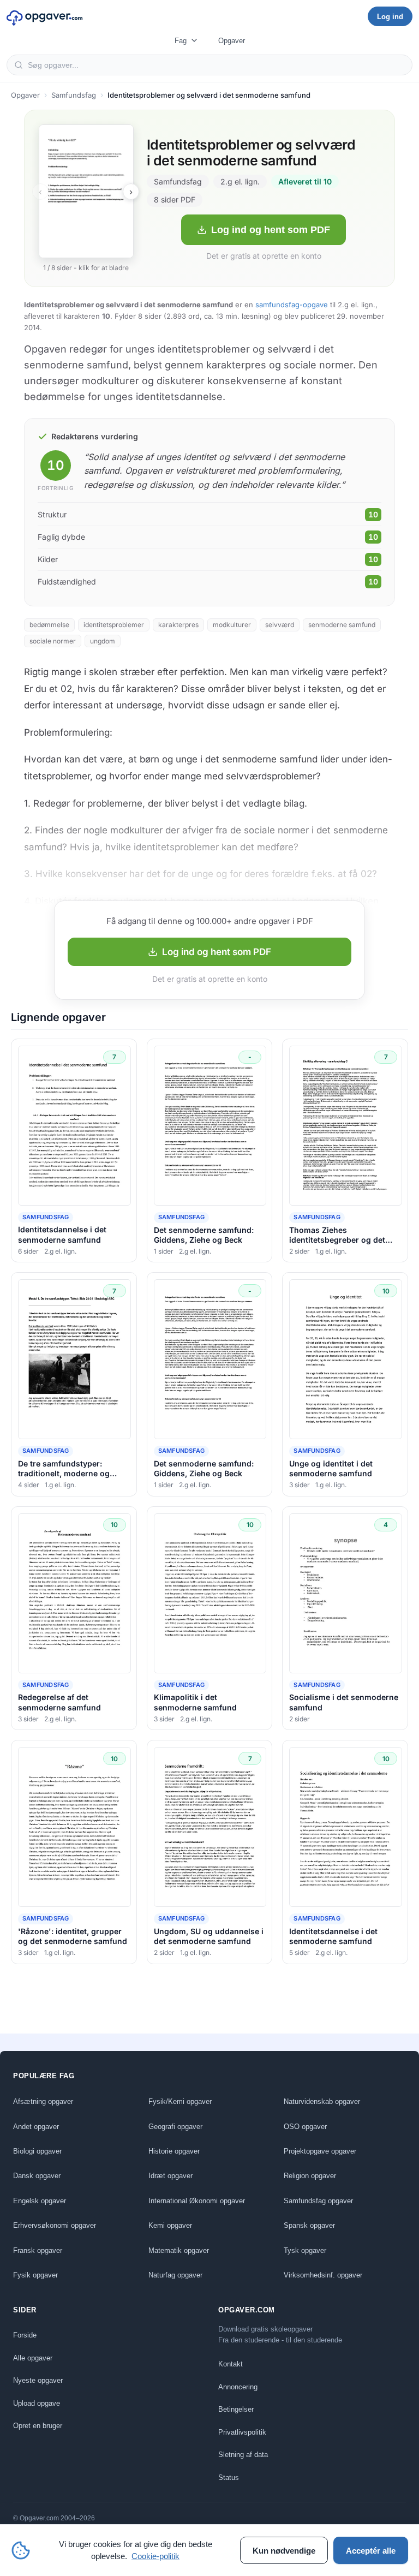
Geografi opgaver (175, 2127)
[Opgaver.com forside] (45, 16)
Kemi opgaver (170, 2225)
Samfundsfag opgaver (318, 2201)
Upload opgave (37, 2403)
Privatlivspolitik (242, 2432)
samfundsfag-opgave (292, 305)
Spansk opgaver (309, 2225)
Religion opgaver (310, 2176)
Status (229, 2477)
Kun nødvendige (284, 2551)
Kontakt (231, 2364)
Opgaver (232, 41)
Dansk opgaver (37, 2176)
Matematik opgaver (179, 2250)
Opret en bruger (38, 2426)
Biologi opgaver (37, 2151)
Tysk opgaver (305, 2250)
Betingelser (236, 2409)
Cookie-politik (155, 2556)
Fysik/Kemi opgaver (180, 2101)
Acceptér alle (371, 2551)
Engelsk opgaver (40, 2201)
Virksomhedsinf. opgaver (323, 2275)
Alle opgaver (33, 2358)
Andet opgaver (36, 2127)
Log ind (390, 17)
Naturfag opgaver (175, 2275)
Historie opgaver (174, 2151)
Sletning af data (243, 2455)
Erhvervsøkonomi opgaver (55, 2225)
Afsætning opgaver (43, 2101)
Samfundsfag (74, 95)
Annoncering (238, 2387)
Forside (25, 2335)
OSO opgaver (305, 2127)
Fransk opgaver (38, 2250)
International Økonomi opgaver (197, 2201)
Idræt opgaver (170, 2176)
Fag (181, 41)
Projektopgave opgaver (320, 2151)
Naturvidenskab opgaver (322, 2101)
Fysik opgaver (35, 2275)
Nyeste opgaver (38, 2380)
